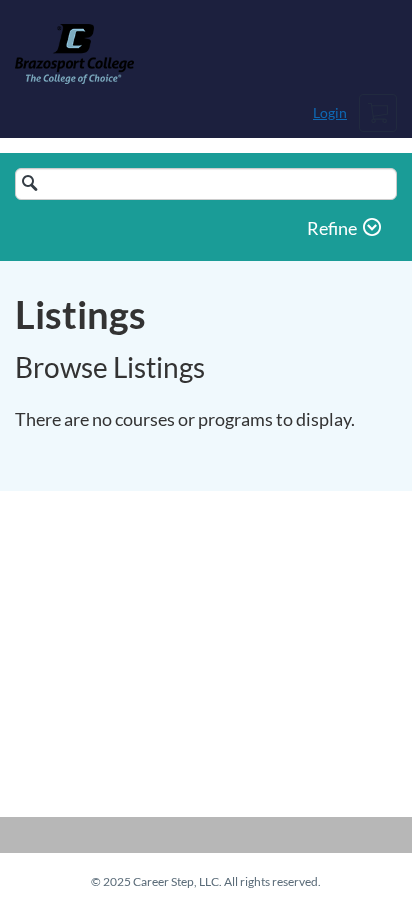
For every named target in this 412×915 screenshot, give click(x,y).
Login (330, 112)
